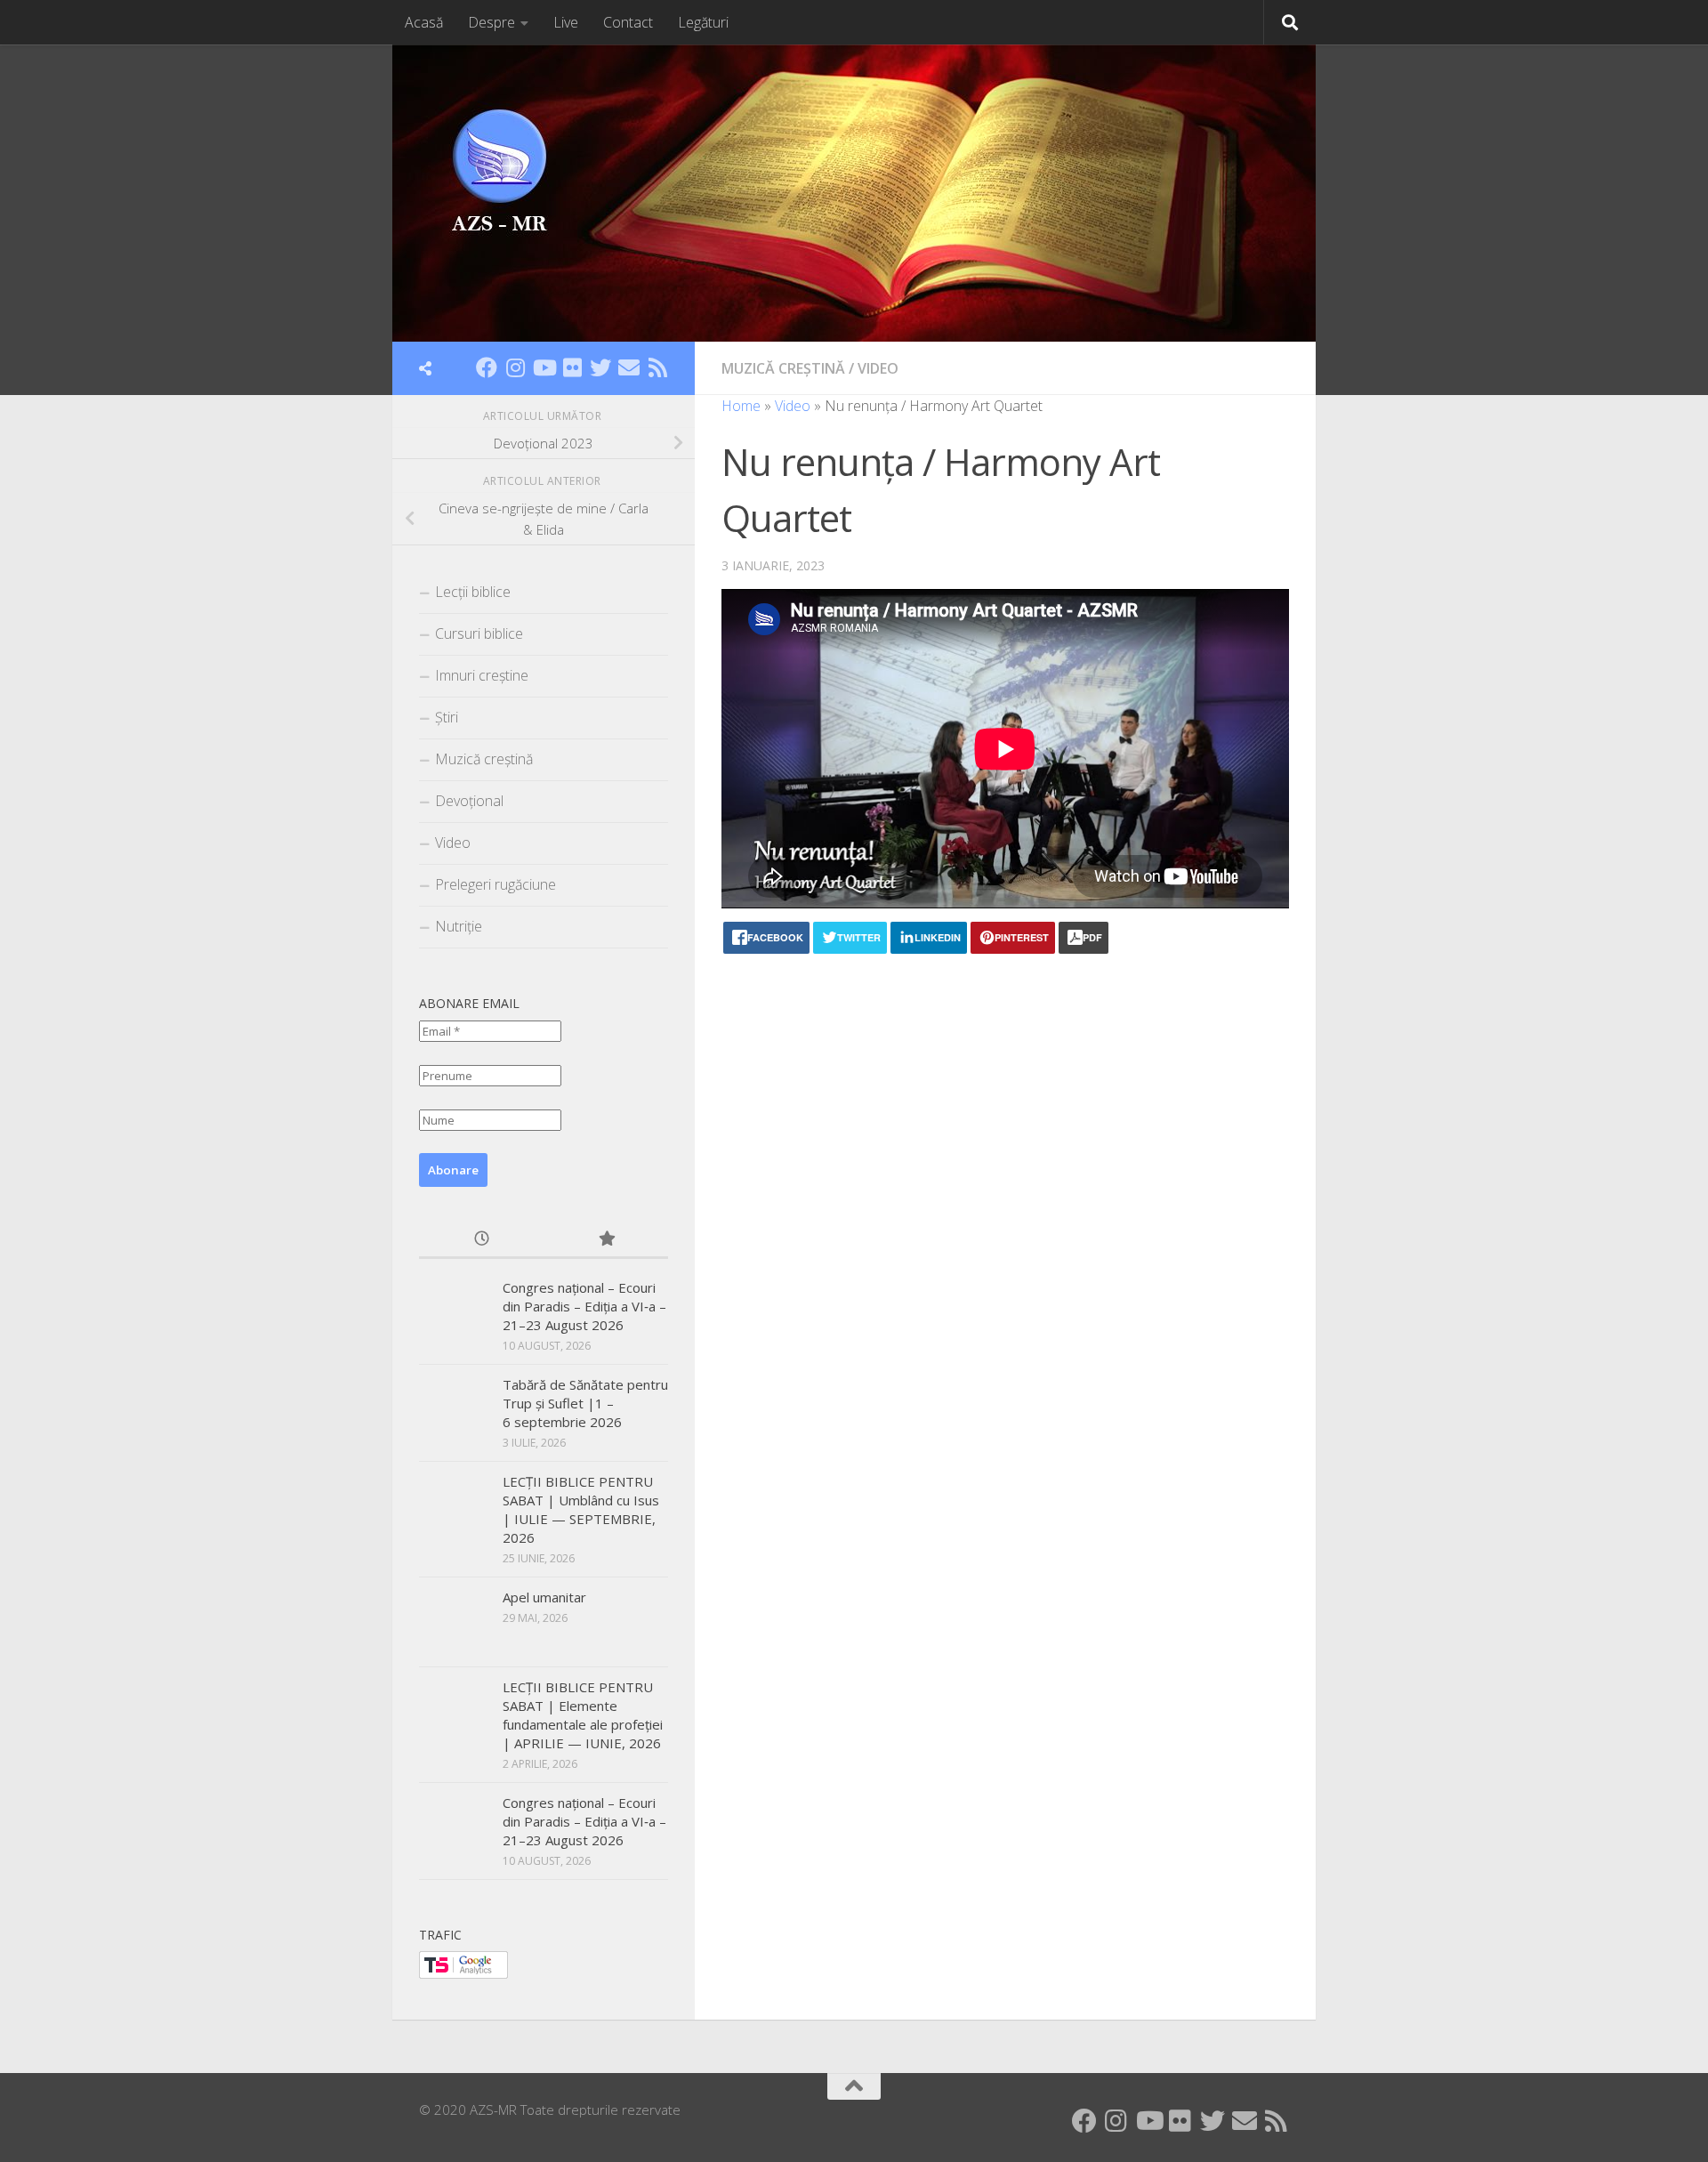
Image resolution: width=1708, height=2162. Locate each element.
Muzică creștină (783, 368)
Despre (491, 22)
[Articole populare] (606, 1240)
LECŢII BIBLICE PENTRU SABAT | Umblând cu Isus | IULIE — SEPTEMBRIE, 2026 (581, 1509)
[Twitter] (600, 367)
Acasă (424, 22)
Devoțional (469, 801)
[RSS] (657, 367)
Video (878, 368)
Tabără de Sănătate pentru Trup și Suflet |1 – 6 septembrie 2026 (585, 1403)
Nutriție (459, 926)
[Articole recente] (481, 1240)
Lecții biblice (473, 592)
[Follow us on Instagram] (515, 367)
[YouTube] (544, 367)
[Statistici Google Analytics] (463, 1973)
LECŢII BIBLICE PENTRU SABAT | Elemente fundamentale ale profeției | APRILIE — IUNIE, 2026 (583, 1715)
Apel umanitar (544, 1597)
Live (566, 22)
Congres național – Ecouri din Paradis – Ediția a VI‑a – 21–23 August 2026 (584, 1306)
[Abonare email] (629, 367)
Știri (447, 717)
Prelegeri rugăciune (495, 884)
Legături (703, 22)
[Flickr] (572, 367)
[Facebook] (487, 367)
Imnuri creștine (482, 675)
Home (741, 406)
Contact (628, 22)
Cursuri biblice (479, 633)
